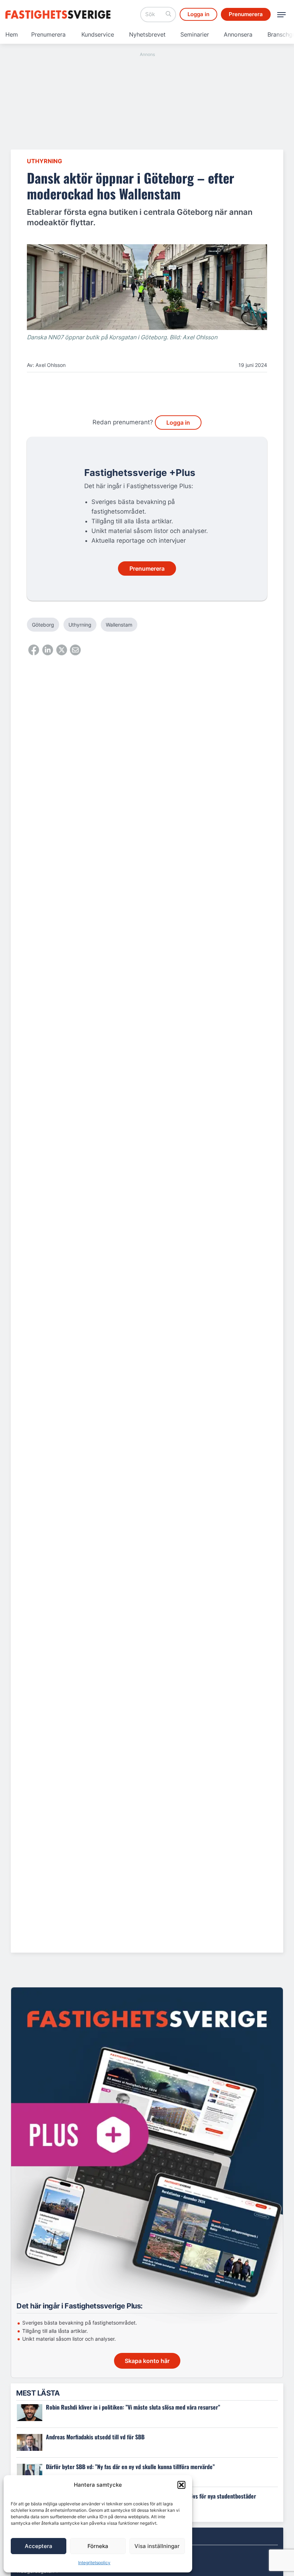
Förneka (98, 2546)
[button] (181, 2485)
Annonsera (238, 34)
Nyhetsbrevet (147, 34)
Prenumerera (48, 34)
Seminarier (195, 34)
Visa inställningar (157, 2546)
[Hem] (59, 15)
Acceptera (39, 2546)
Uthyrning (44, 161)
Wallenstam (119, 625)
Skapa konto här (147, 2361)
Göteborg (43, 625)
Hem (12, 34)
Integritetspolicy (94, 2563)
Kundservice (98, 34)
